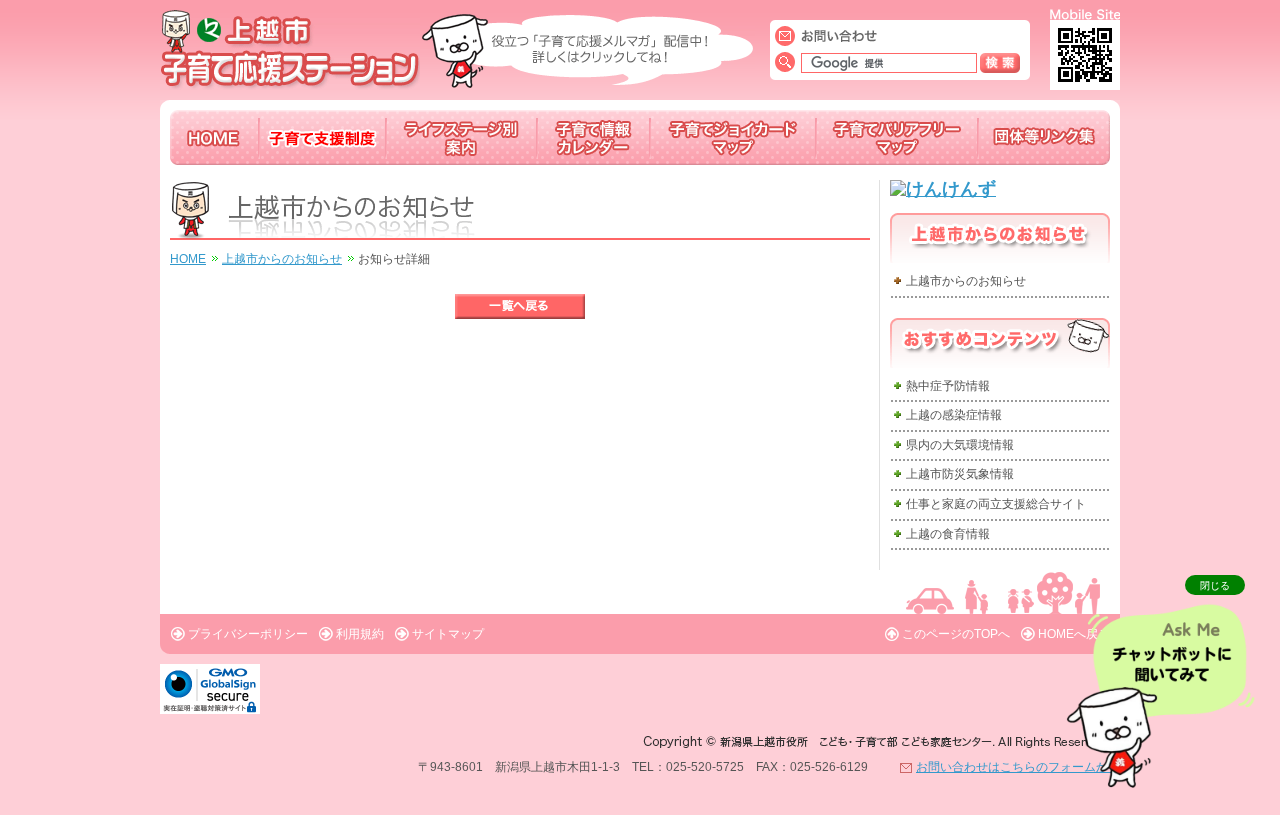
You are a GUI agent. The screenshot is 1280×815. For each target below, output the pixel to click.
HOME (188, 259)
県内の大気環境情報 (960, 445)
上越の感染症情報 (954, 415)
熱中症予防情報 (948, 386)
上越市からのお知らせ (282, 259)
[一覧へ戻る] (520, 306)
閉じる (1215, 585)
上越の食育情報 (948, 534)
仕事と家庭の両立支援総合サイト (996, 504)
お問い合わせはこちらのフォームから (1018, 767)
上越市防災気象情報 (960, 474)
